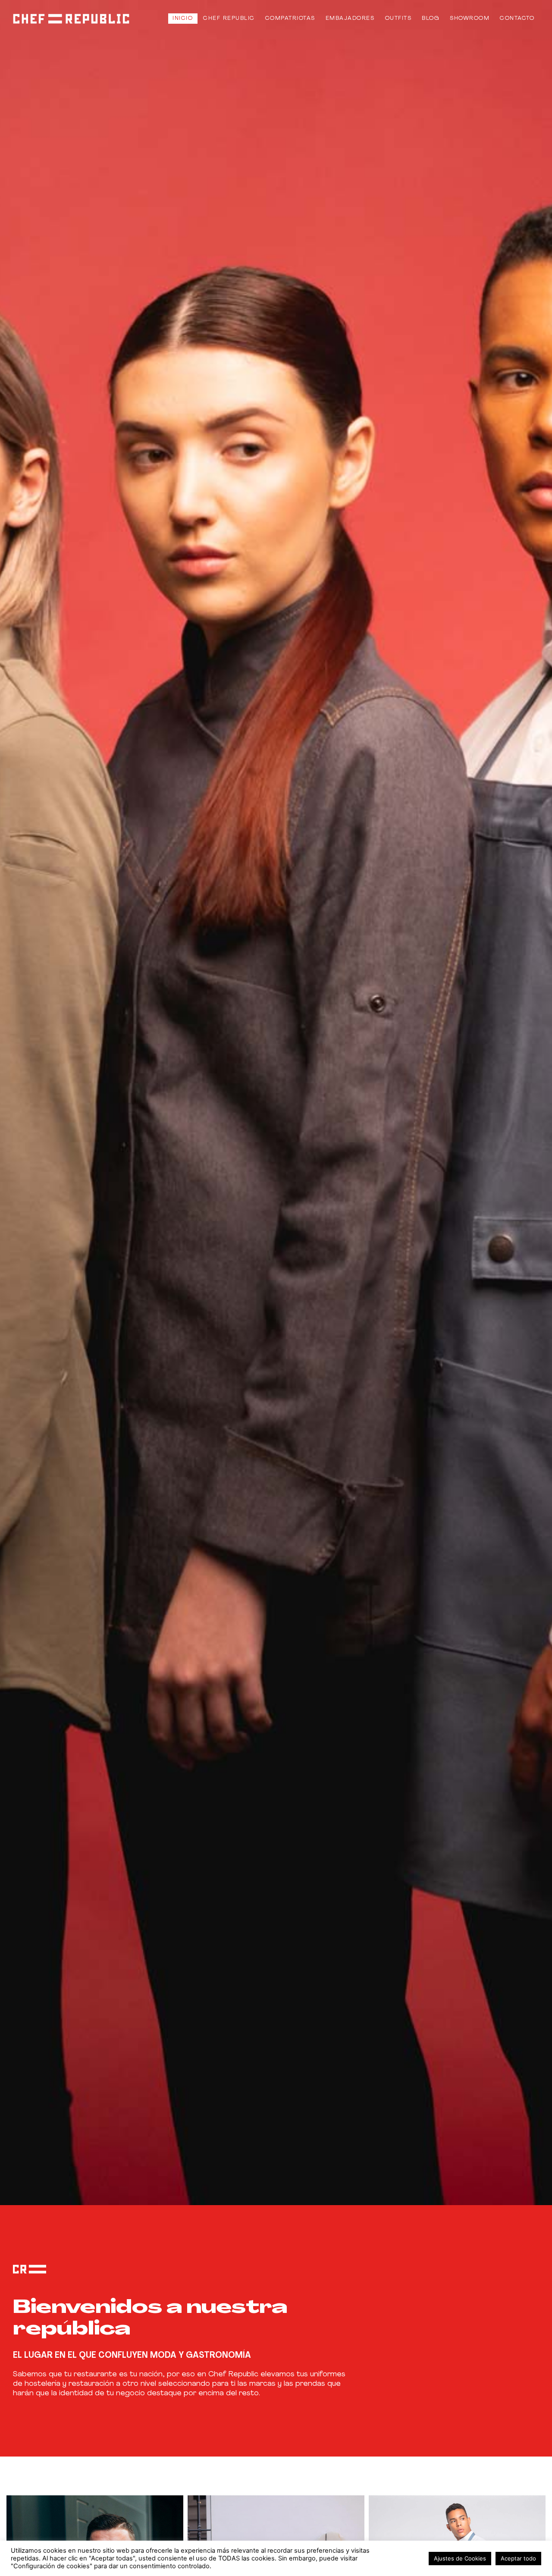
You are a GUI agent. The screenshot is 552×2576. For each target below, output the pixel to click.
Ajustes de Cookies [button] (460, 2558)
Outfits (398, 18)
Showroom (470, 18)
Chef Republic (229, 18)
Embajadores (350, 18)
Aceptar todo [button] (518, 2558)
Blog (431, 18)
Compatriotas (290, 18)
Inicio (183, 18)
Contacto (517, 18)
